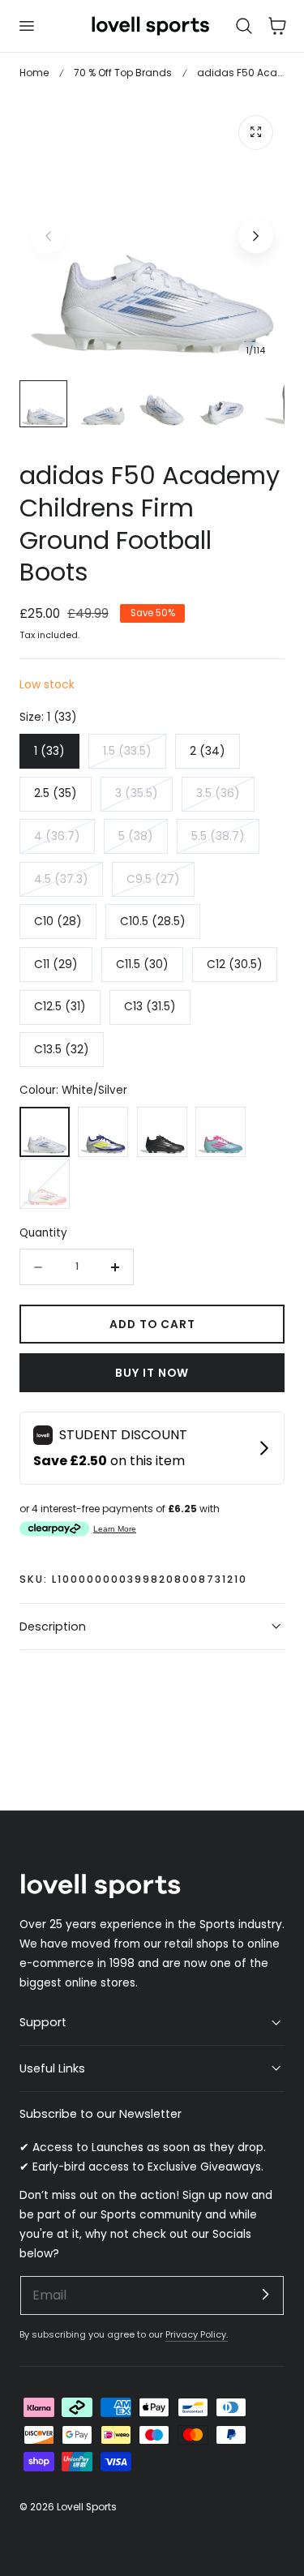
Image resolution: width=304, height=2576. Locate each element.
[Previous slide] (48, 236)
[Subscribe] (265, 2295)
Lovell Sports (87, 2507)
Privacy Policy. (197, 2334)
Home (34, 73)
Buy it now (152, 1373)
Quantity (43, 1233)
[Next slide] (256, 236)
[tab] (43, 404)
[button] (26, 26)
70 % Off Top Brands (123, 73)
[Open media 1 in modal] (256, 133)
